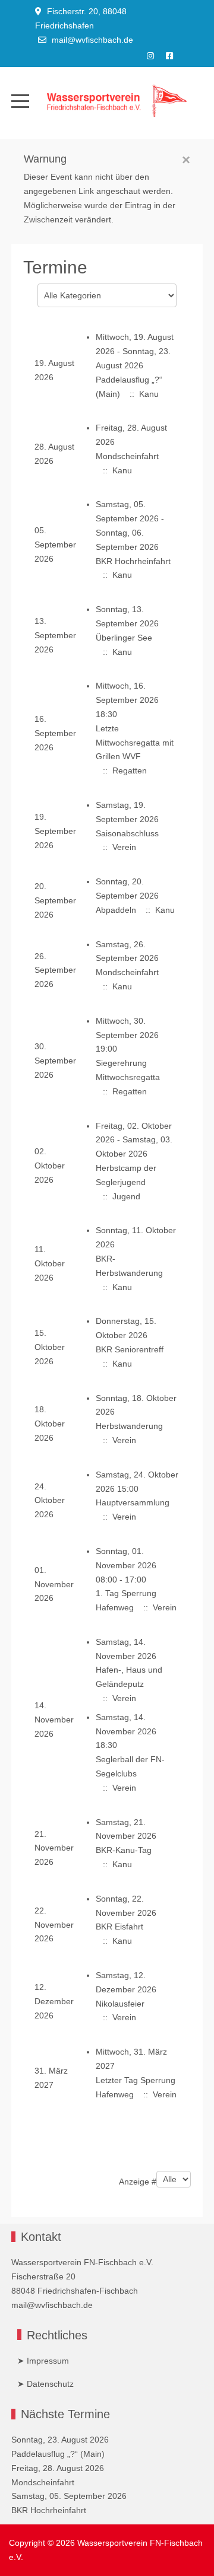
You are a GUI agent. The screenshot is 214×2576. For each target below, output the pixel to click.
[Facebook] (169, 56)
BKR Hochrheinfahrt (133, 561)
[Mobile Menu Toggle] (20, 101)
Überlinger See (124, 638)
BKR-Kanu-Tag (124, 1850)
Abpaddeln (116, 910)
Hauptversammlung (133, 1502)
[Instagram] (150, 56)
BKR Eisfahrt (119, 1927)
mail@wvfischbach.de (92, 40)
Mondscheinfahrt (127, 456)
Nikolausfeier (120, 2004)
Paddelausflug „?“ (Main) (58, 2454)
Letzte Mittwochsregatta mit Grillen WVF (135, 743)
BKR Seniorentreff (130, 1349)
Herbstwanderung (129, 1426)
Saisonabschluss (127, 833)
